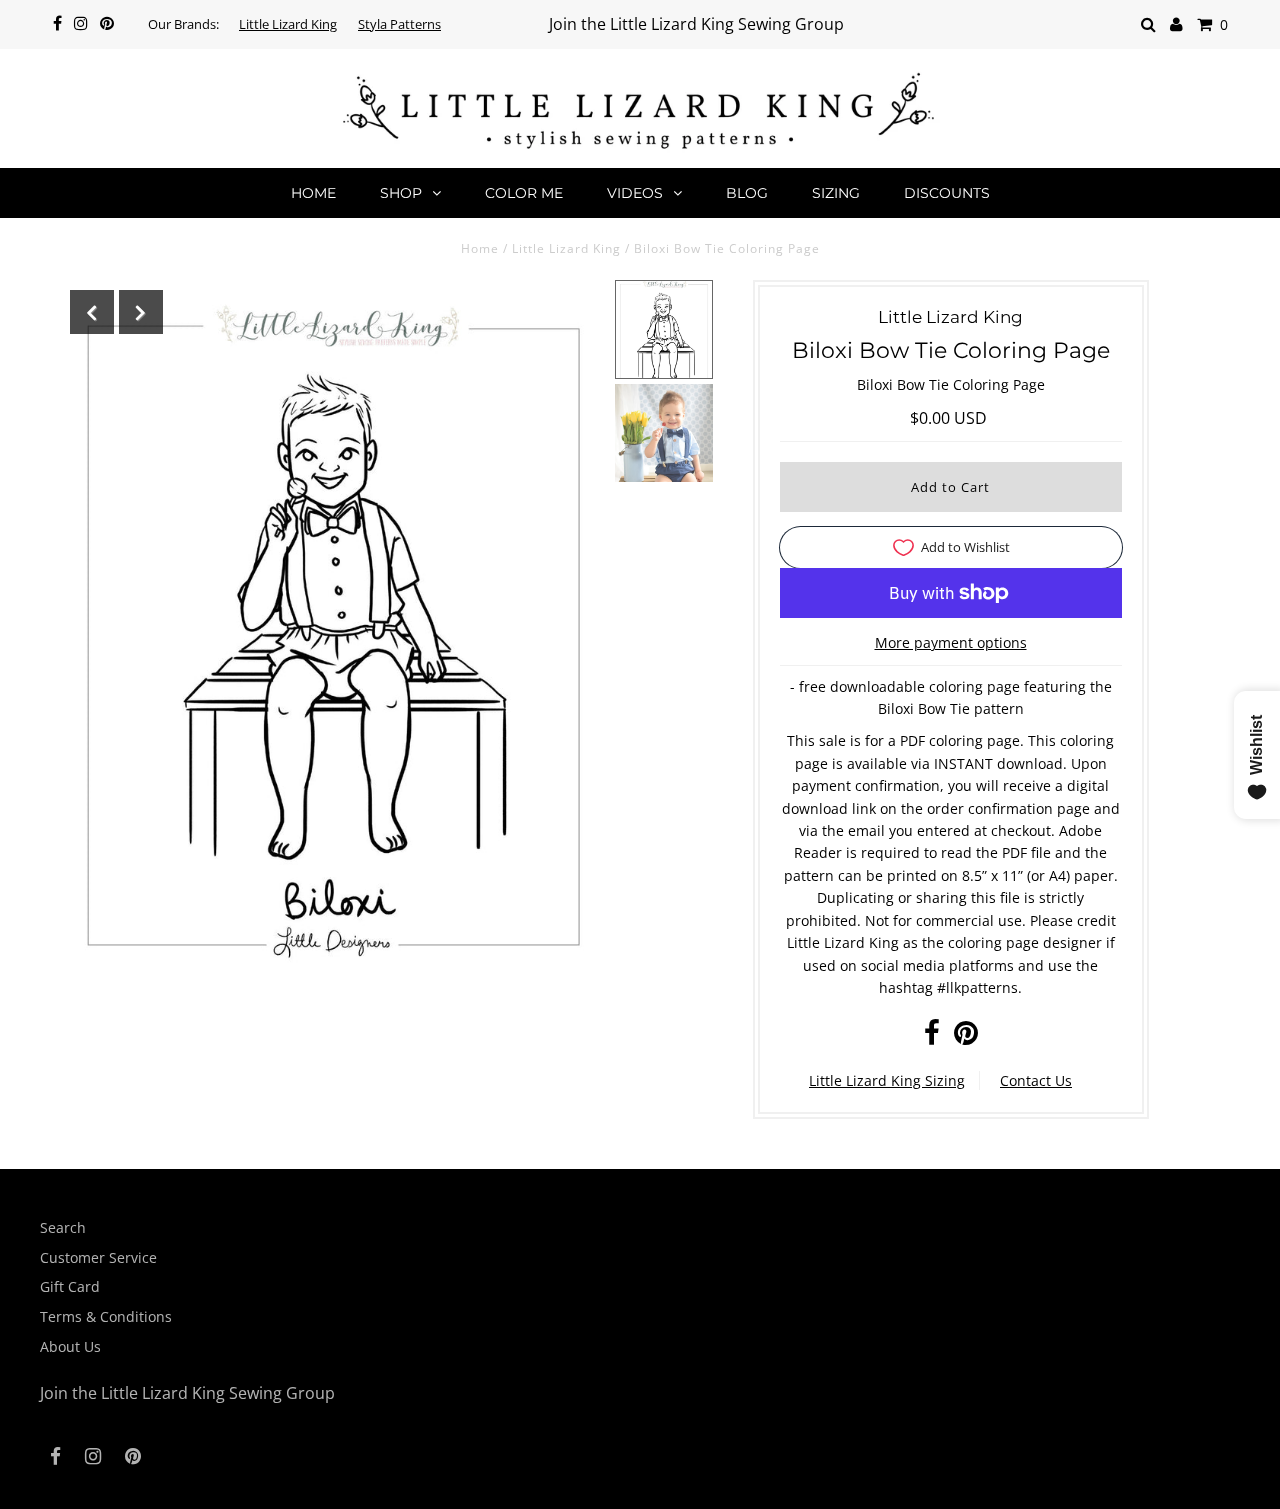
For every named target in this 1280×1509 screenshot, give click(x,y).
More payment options (951, 642)
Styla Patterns (399, 24)
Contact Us (1036, 1080)
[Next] (141, 312)
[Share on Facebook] (932, 1037)
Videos (635, 193)
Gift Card (70, 1286)
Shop (401, 193)
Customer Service (98, 1257)
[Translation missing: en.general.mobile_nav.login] (1176, 24)
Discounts (947, 193)
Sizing (836, 193)
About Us (70, 1346)
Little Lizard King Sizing (887, 1080)
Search (63, 1227)
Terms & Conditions (106, 1316)
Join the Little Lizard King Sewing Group (696, 24)
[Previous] (92, 312)
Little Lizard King (288, 24)
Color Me (524, 193)
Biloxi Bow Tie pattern (951, 708)
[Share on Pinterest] (966, 1037)
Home (313, 193)
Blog (747, 193)
